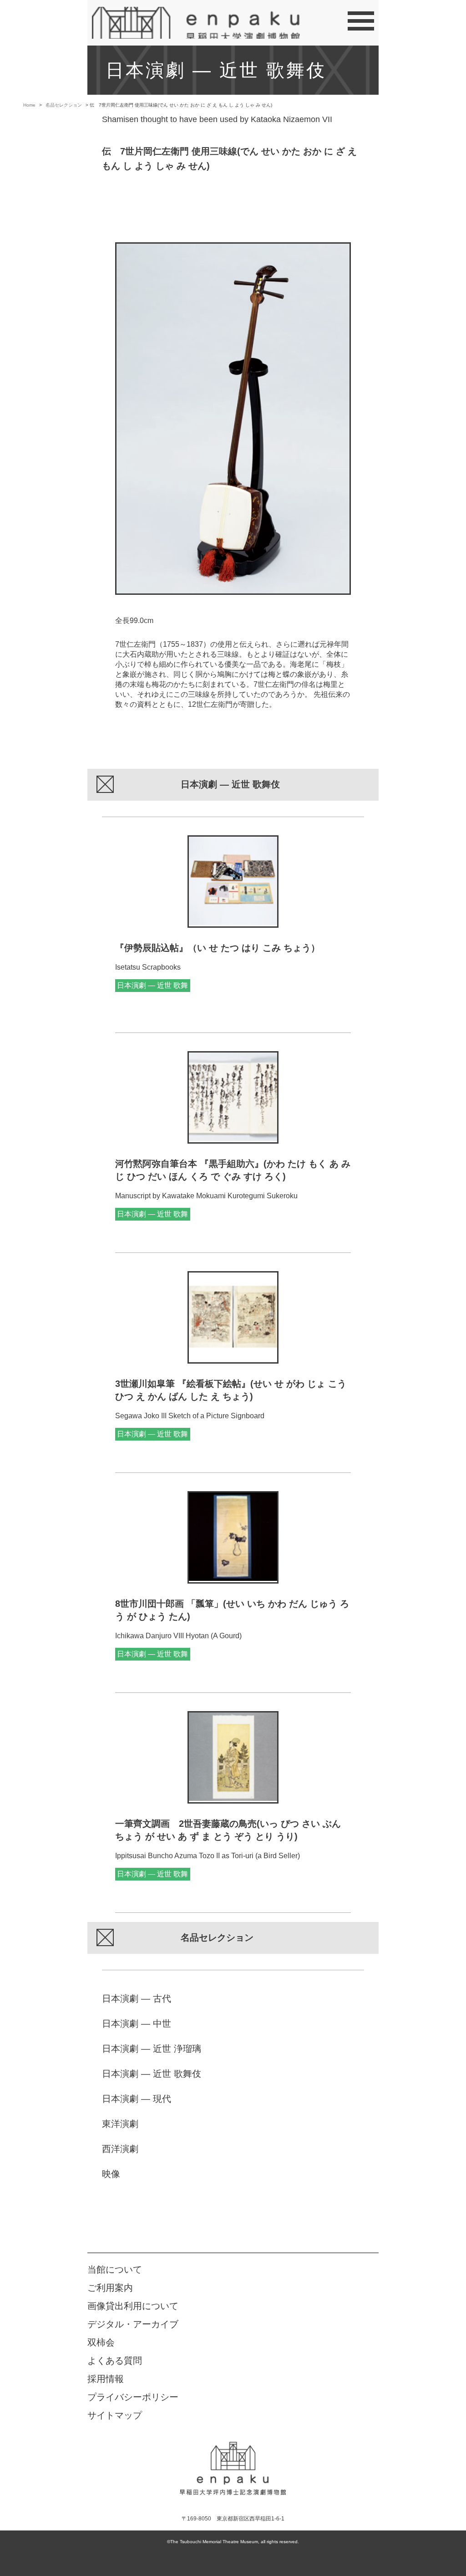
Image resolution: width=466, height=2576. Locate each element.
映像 (111, 2174)
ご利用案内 (110, 2288)
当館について (115, 2269)
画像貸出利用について (133, 2306)
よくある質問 (115, 2361)
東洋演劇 (120, 2124)
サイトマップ (115, 2415)
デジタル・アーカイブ (133, 2324)
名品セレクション (64, 105)
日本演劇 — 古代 (137, 1998)
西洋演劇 (120, 2149)
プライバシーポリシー (133, 2397)
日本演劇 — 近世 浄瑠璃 (152, 2049)
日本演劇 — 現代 (137, 2099)
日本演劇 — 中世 (137, 2024)
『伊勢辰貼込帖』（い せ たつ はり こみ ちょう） (218, 948)
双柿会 (101, 2342)
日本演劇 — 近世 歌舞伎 (152, 2074)
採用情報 (106, 2379)
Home (29, 105)
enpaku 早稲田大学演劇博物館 (233, 2469)
